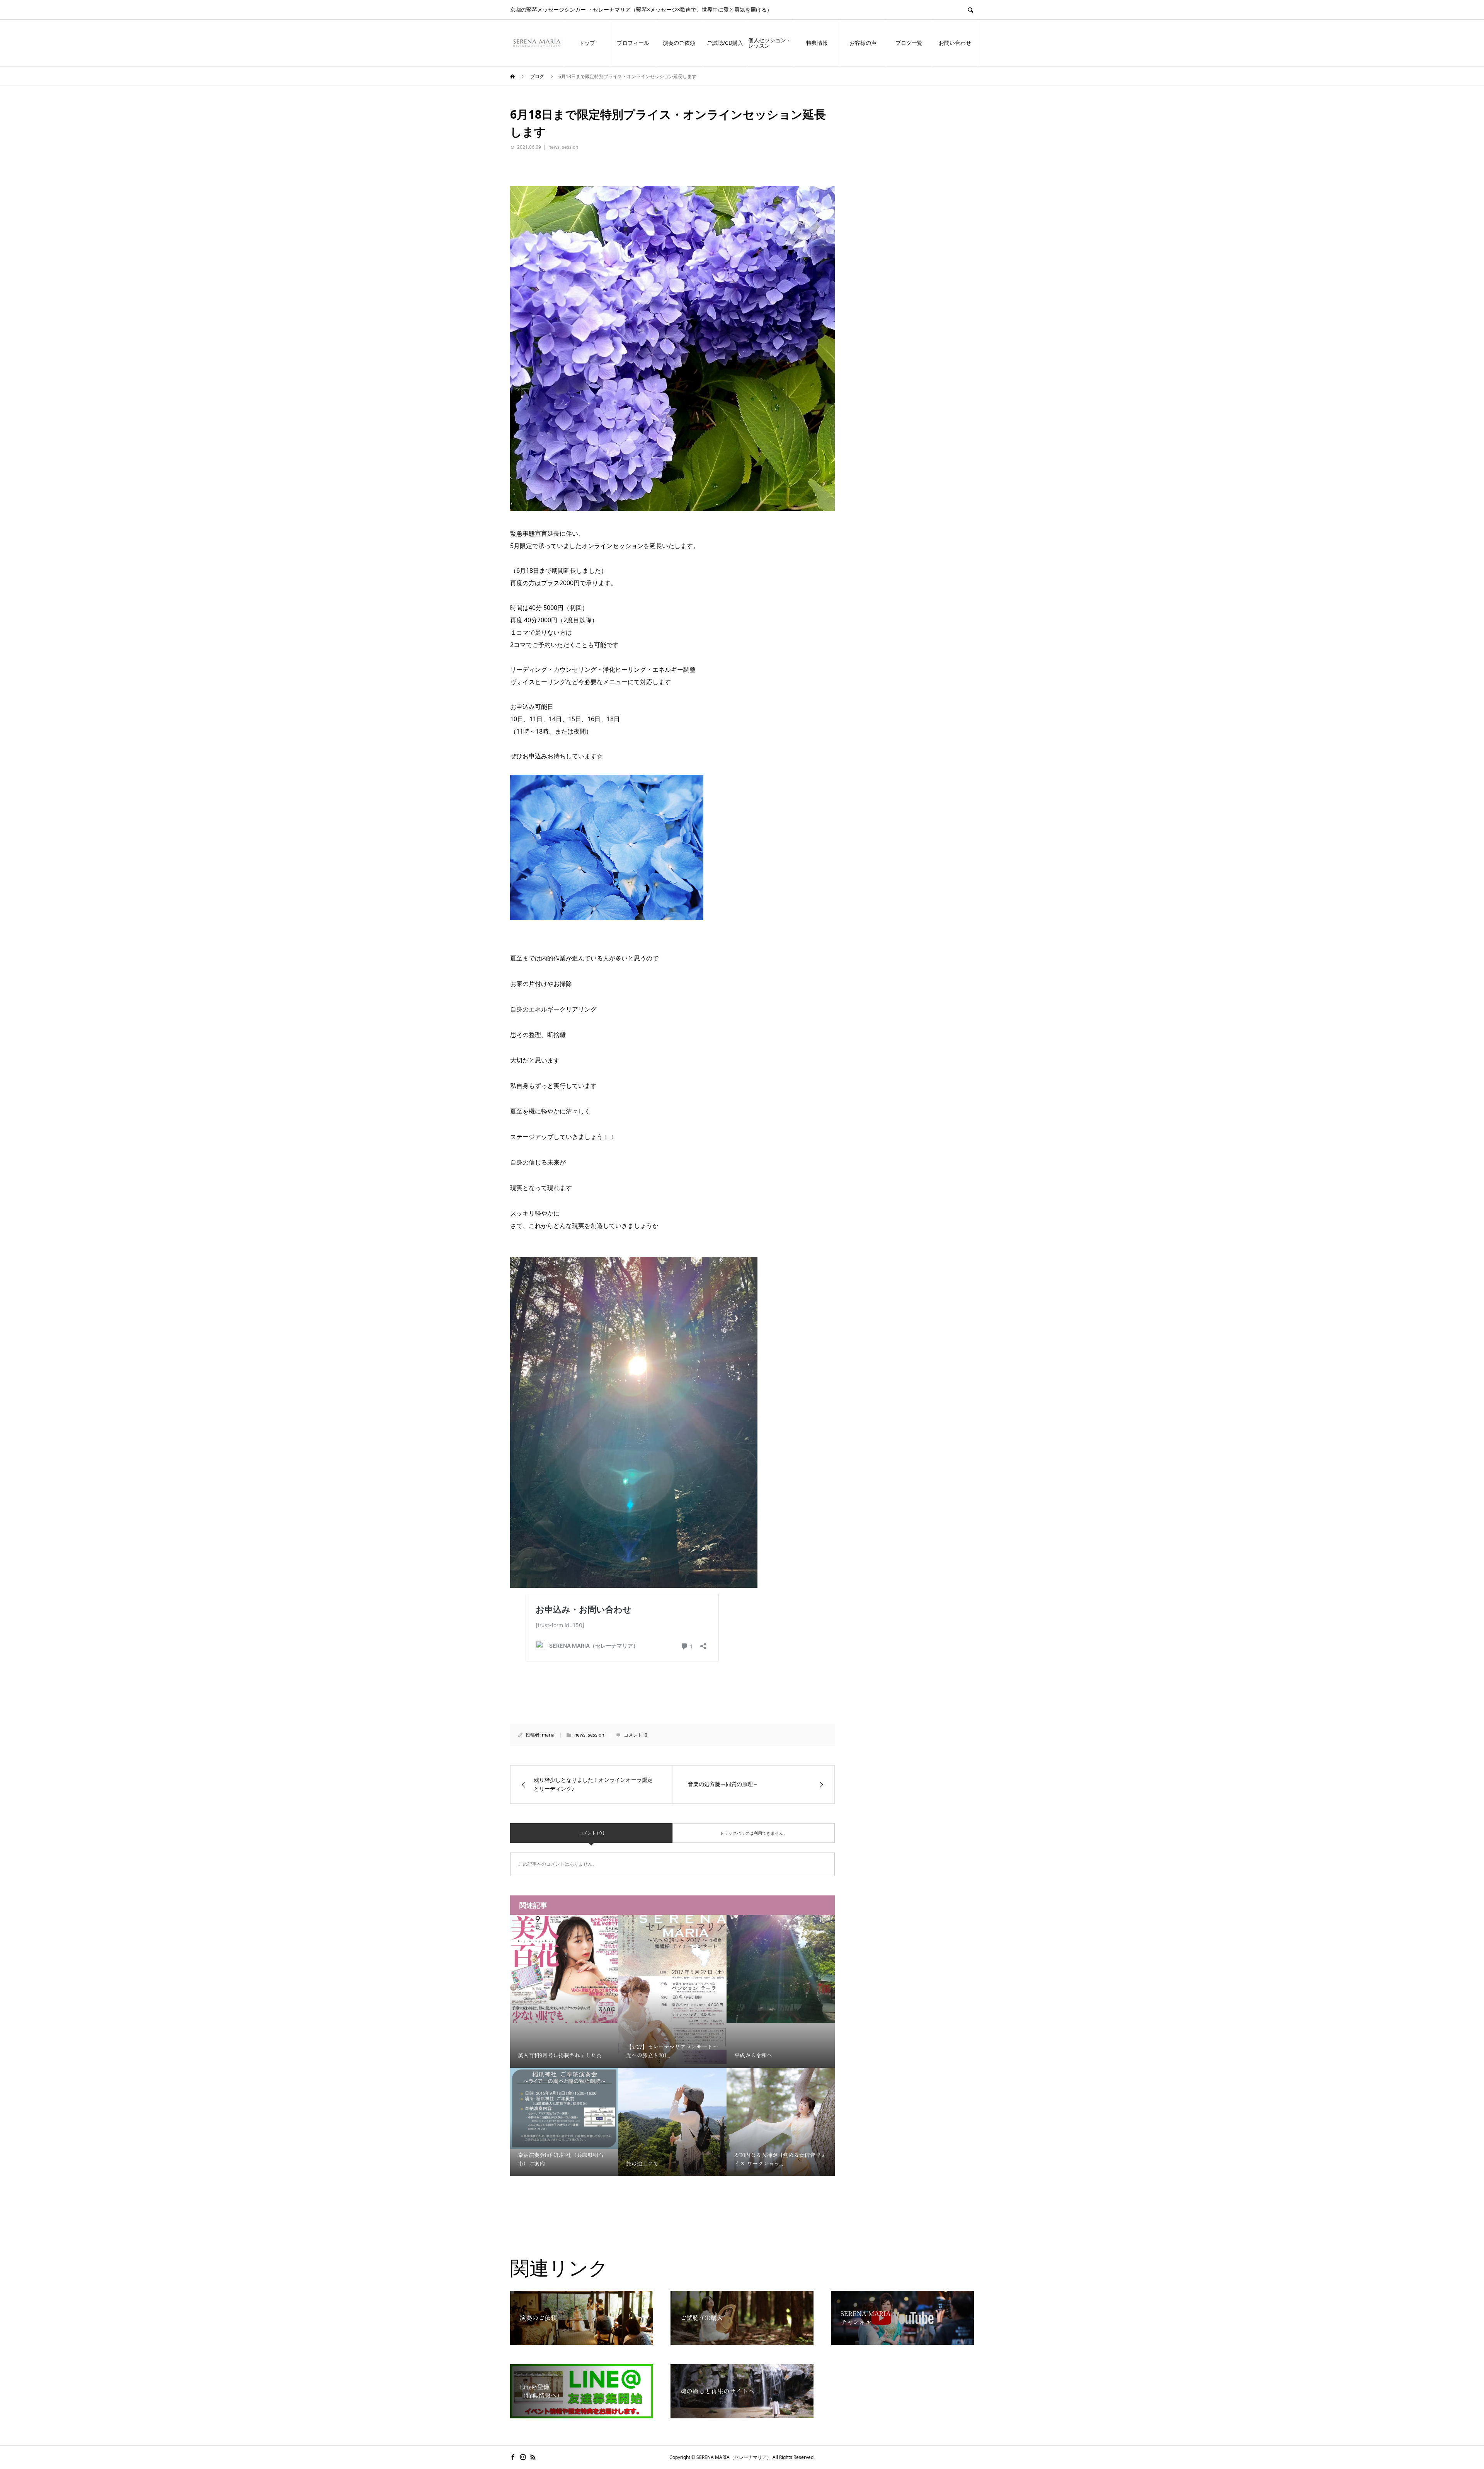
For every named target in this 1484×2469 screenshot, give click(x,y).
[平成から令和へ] (781, 1969)
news (554, 147)
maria (548, 1735)
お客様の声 (863, 43)
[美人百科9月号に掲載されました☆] (564, 1969)
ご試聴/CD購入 (725, 43)
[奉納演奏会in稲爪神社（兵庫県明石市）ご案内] (564, 2108)
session (570, 147)
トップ (587, 43)
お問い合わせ (955, 43)
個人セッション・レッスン (770, 43)
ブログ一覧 (909, 43)
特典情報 (817, 43)
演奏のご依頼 (679, 43)
